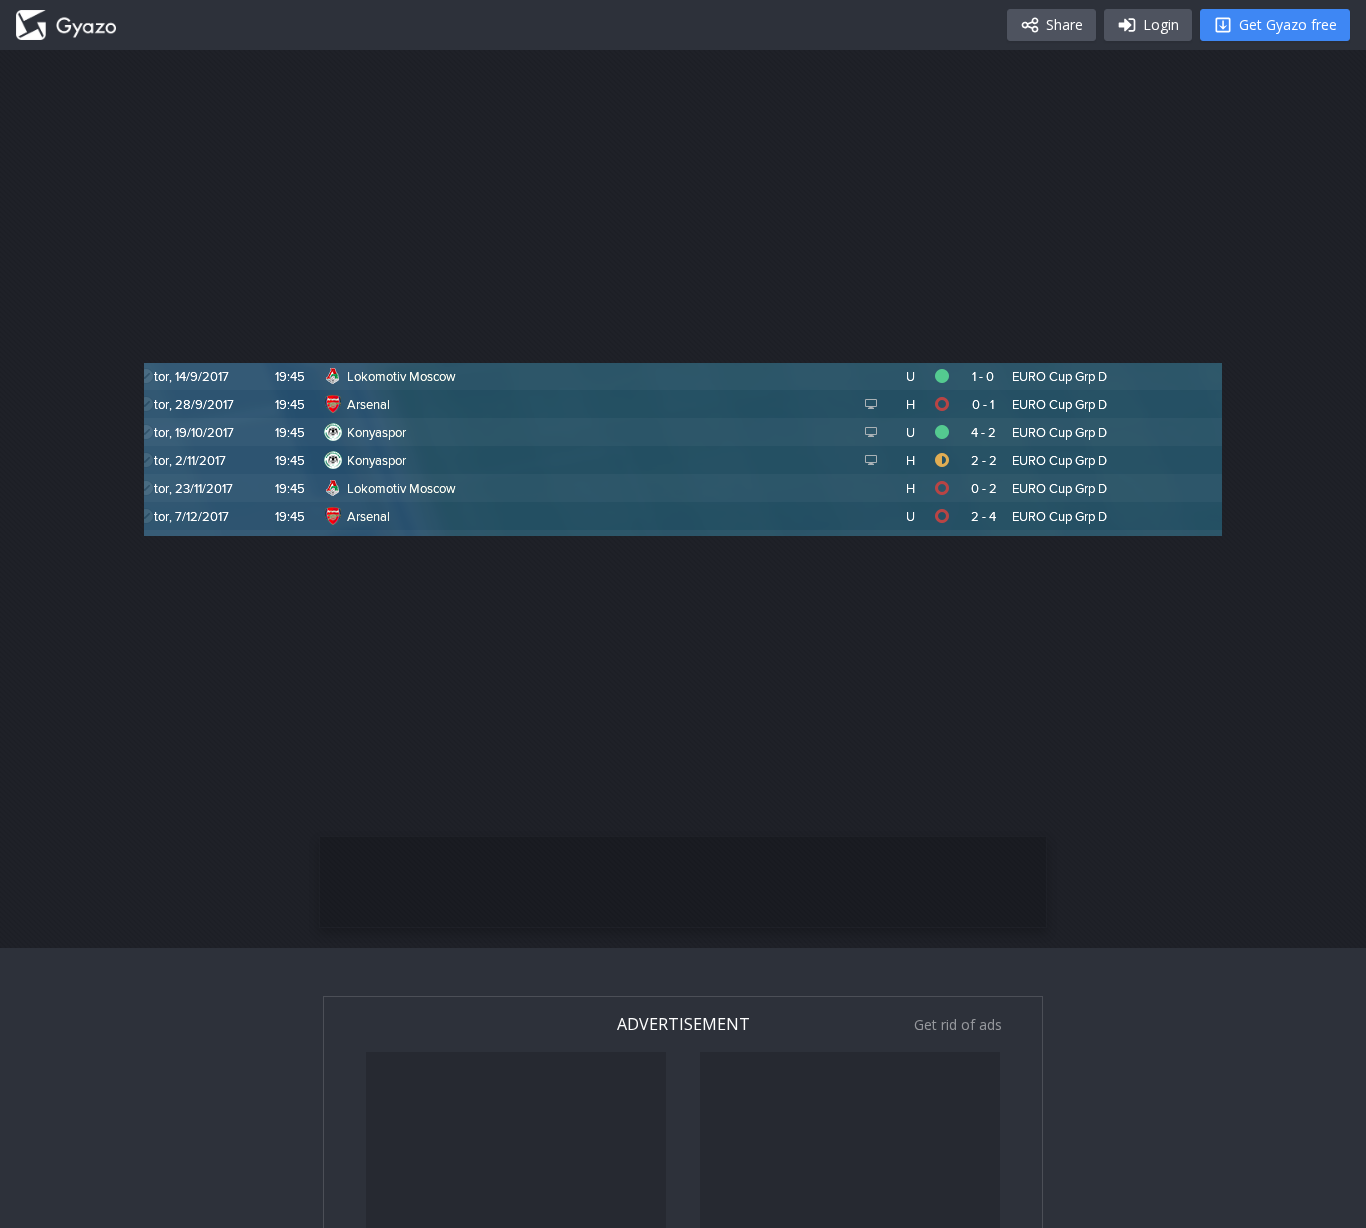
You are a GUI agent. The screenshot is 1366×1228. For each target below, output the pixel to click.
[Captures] (66, 25)
